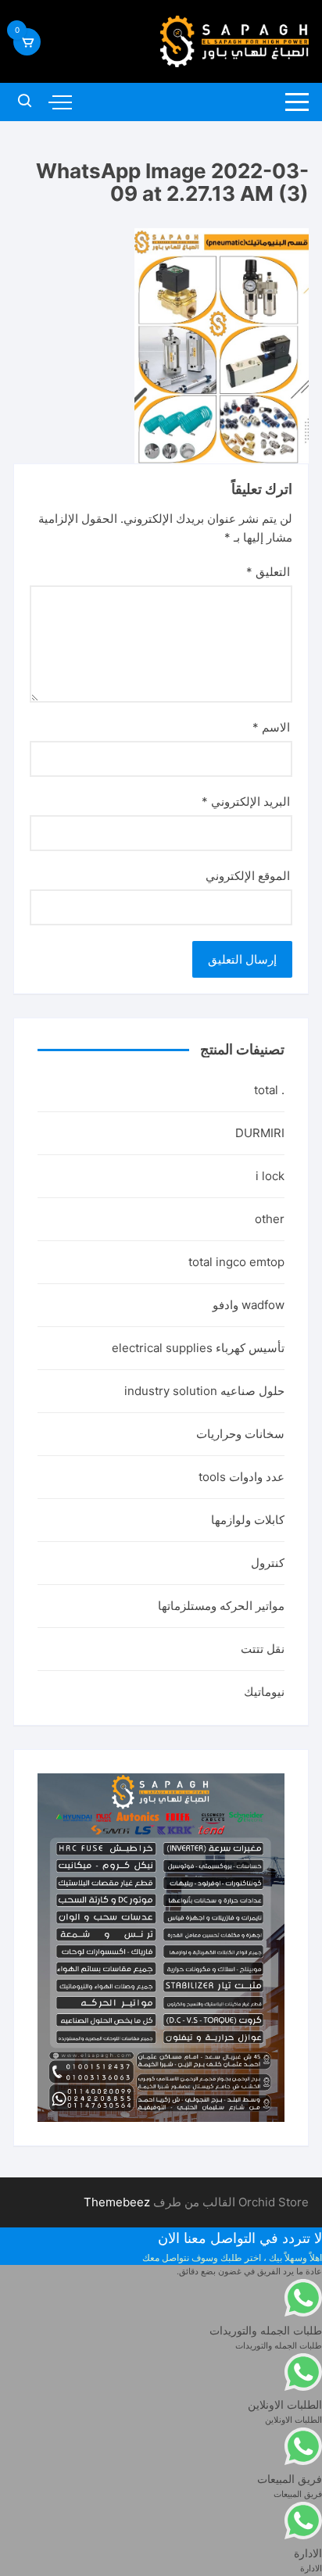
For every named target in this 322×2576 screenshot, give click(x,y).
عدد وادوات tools (241, 1477)
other (270, 1219)
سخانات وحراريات (240, 1434)
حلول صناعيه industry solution (204, 1391)
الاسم (271, 727)
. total (269, 1090)
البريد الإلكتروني (246, 801)
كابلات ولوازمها (248, 1520)
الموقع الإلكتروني (248, 876)
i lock (270, 1176)
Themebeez (117, 2202)
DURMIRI (260, 1133)
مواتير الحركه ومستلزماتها (221, 1606)
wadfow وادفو (249, 1305)
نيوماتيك (264, 1692)
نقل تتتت (263, 1649)
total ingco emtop (236, 1262)
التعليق (268, 572)
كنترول (268, 1563)
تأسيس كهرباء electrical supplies (198, 1348)
